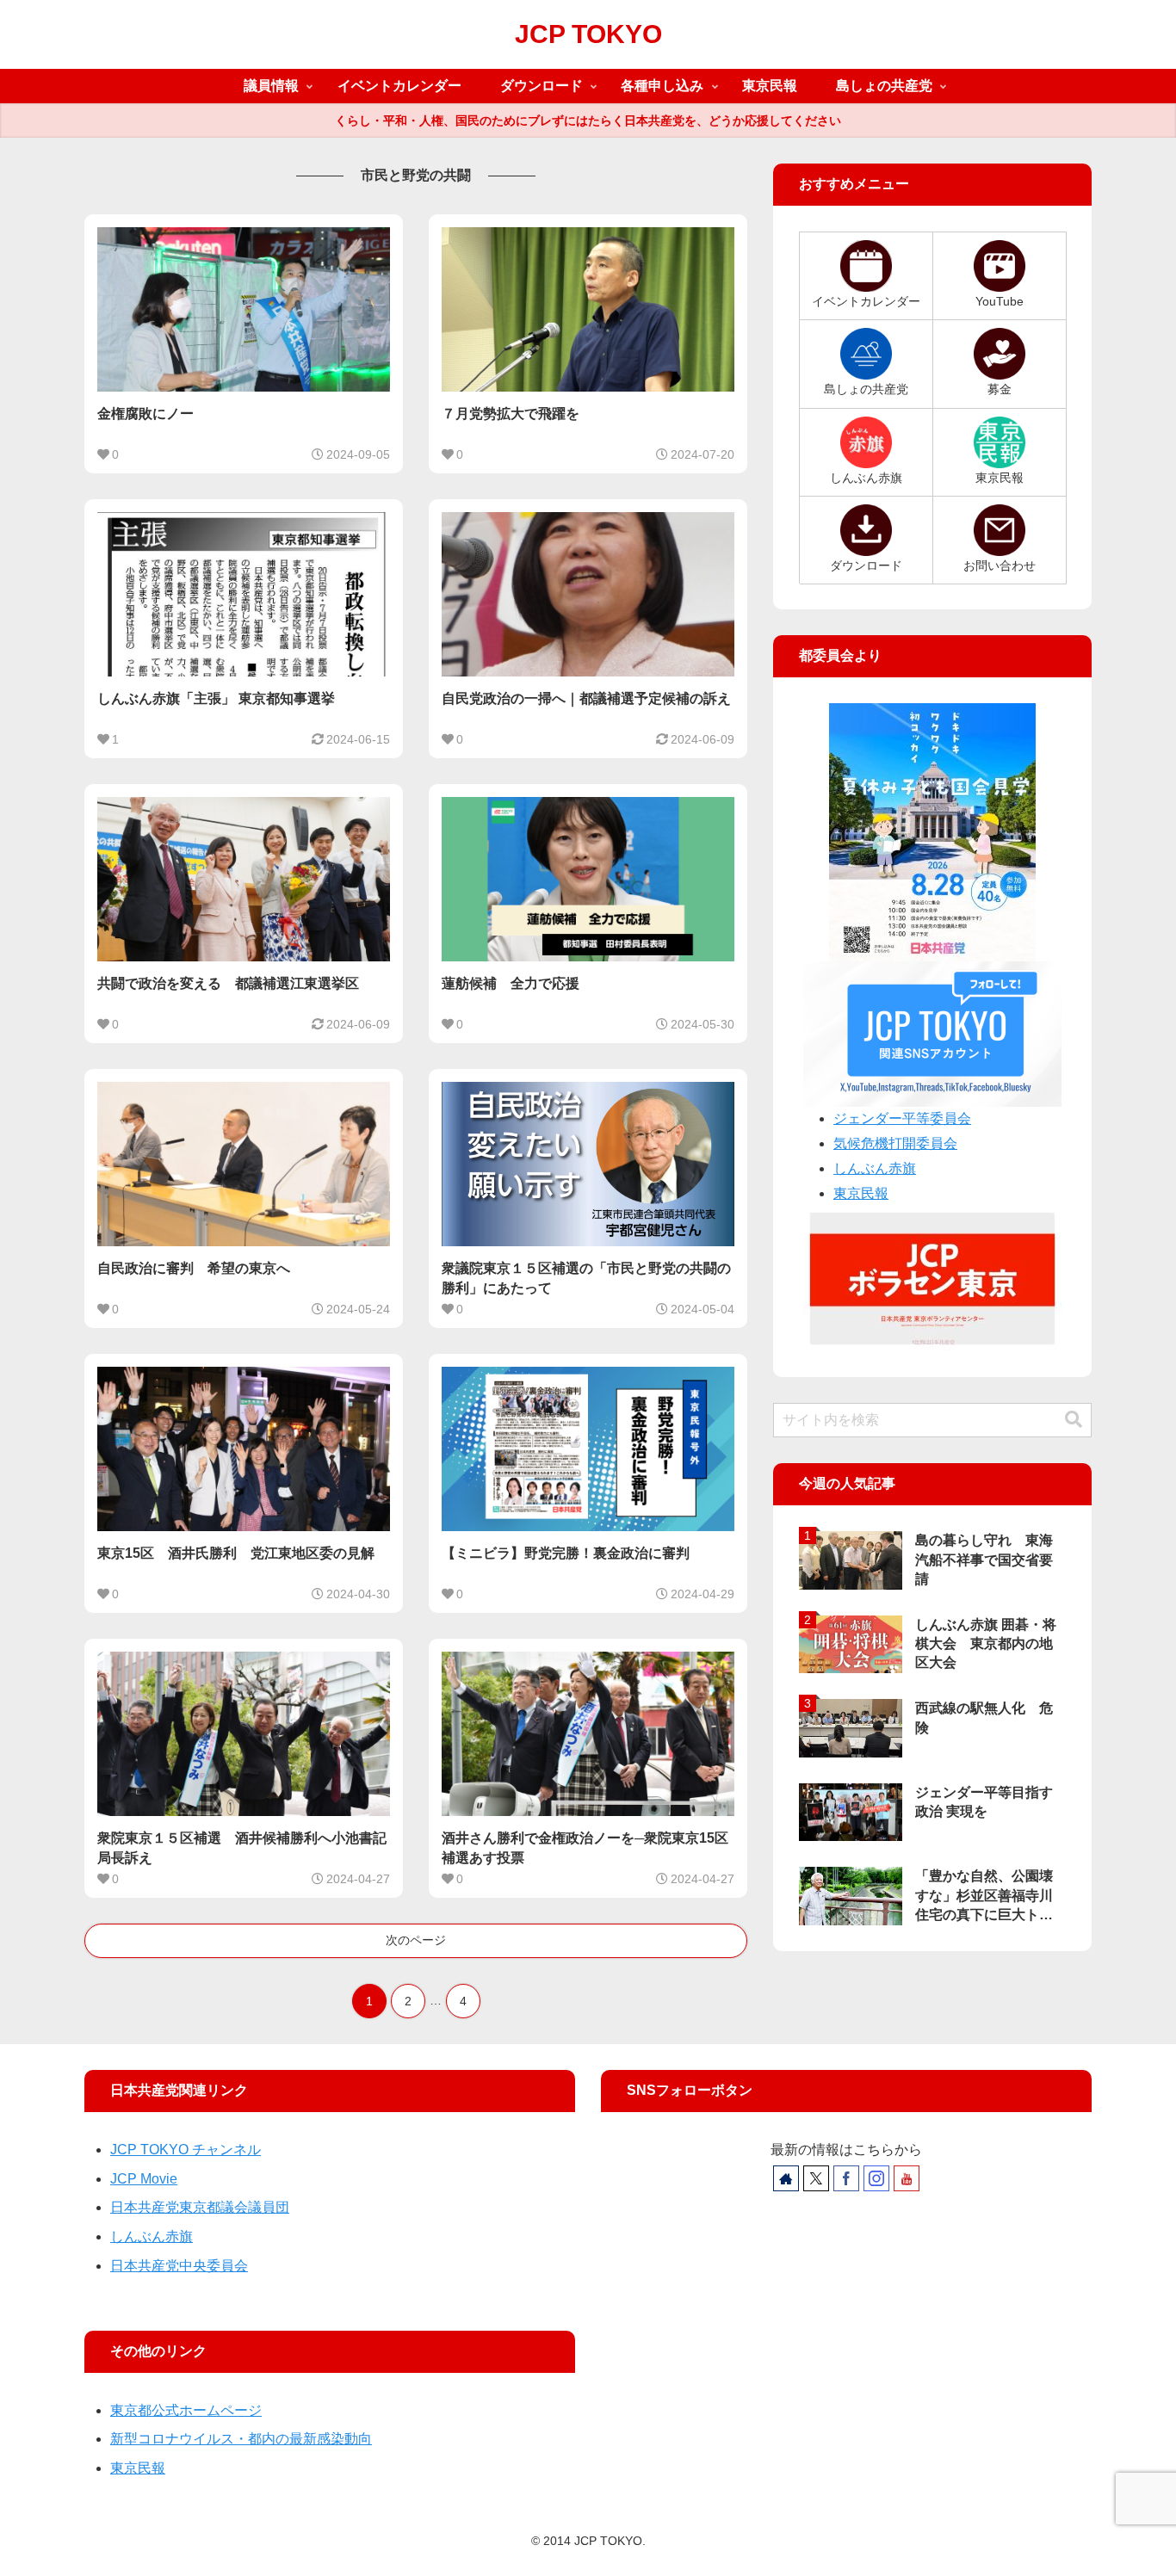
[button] (1074, 1420)
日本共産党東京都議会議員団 (200, 2207)
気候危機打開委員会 (895, 1143)
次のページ (416, 1940)
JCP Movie (144, 2179)
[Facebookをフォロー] (846, 2178)
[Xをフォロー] (816, 2178)
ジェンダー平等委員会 (902, 1118)
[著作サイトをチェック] (786, 2178)
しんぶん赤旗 (875, 1168)
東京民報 (861, 1193)
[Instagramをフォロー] (876, 2178)
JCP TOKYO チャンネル (186, 2150)
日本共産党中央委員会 (179, 2266)
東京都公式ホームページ (186, 2410)
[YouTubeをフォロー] (907, 2178)
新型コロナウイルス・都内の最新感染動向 (241, 2439)
